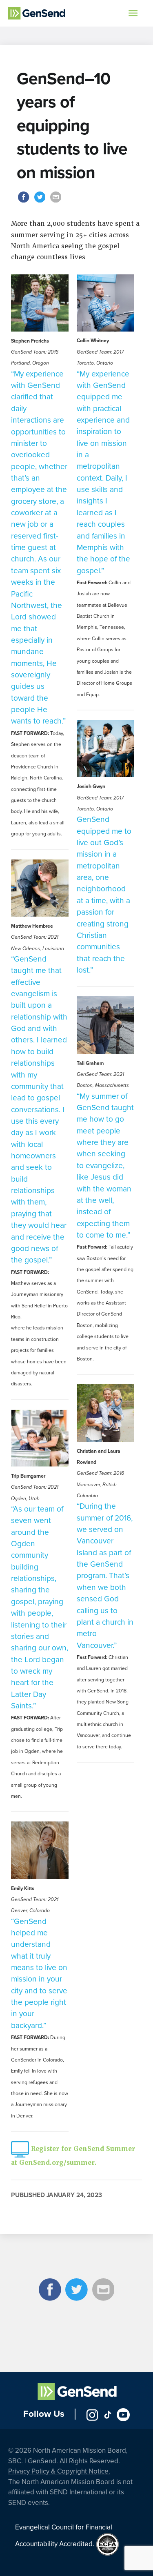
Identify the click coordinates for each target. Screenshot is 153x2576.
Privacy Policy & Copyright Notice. (59, 2471)
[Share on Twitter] (41, 202)
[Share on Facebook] (25, 202)
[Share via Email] (55, 202)
